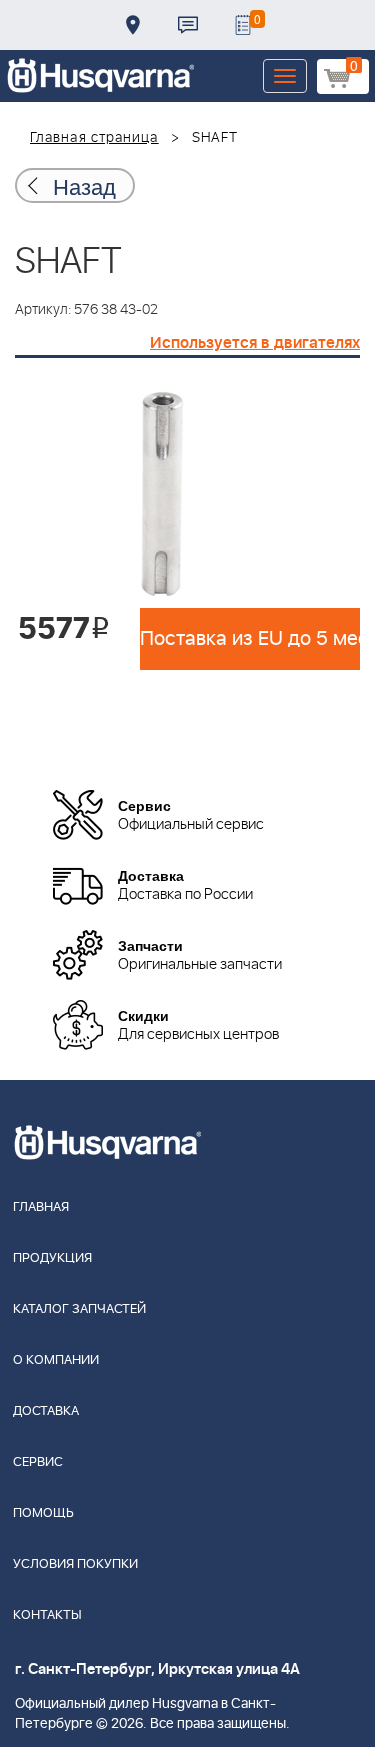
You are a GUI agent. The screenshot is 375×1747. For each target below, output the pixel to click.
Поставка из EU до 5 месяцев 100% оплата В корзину (250, 639)
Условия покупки (75, 1564)
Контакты (188, 25)
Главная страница (94, 138)
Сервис (38, 1462)
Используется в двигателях (255, 343)
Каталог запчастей (79, 1309)
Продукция (52, 1258)
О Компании (56, 1360)
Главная (41, 1207)
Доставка (133, 25)
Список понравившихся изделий (243, 25)
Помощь (43, 1513)
